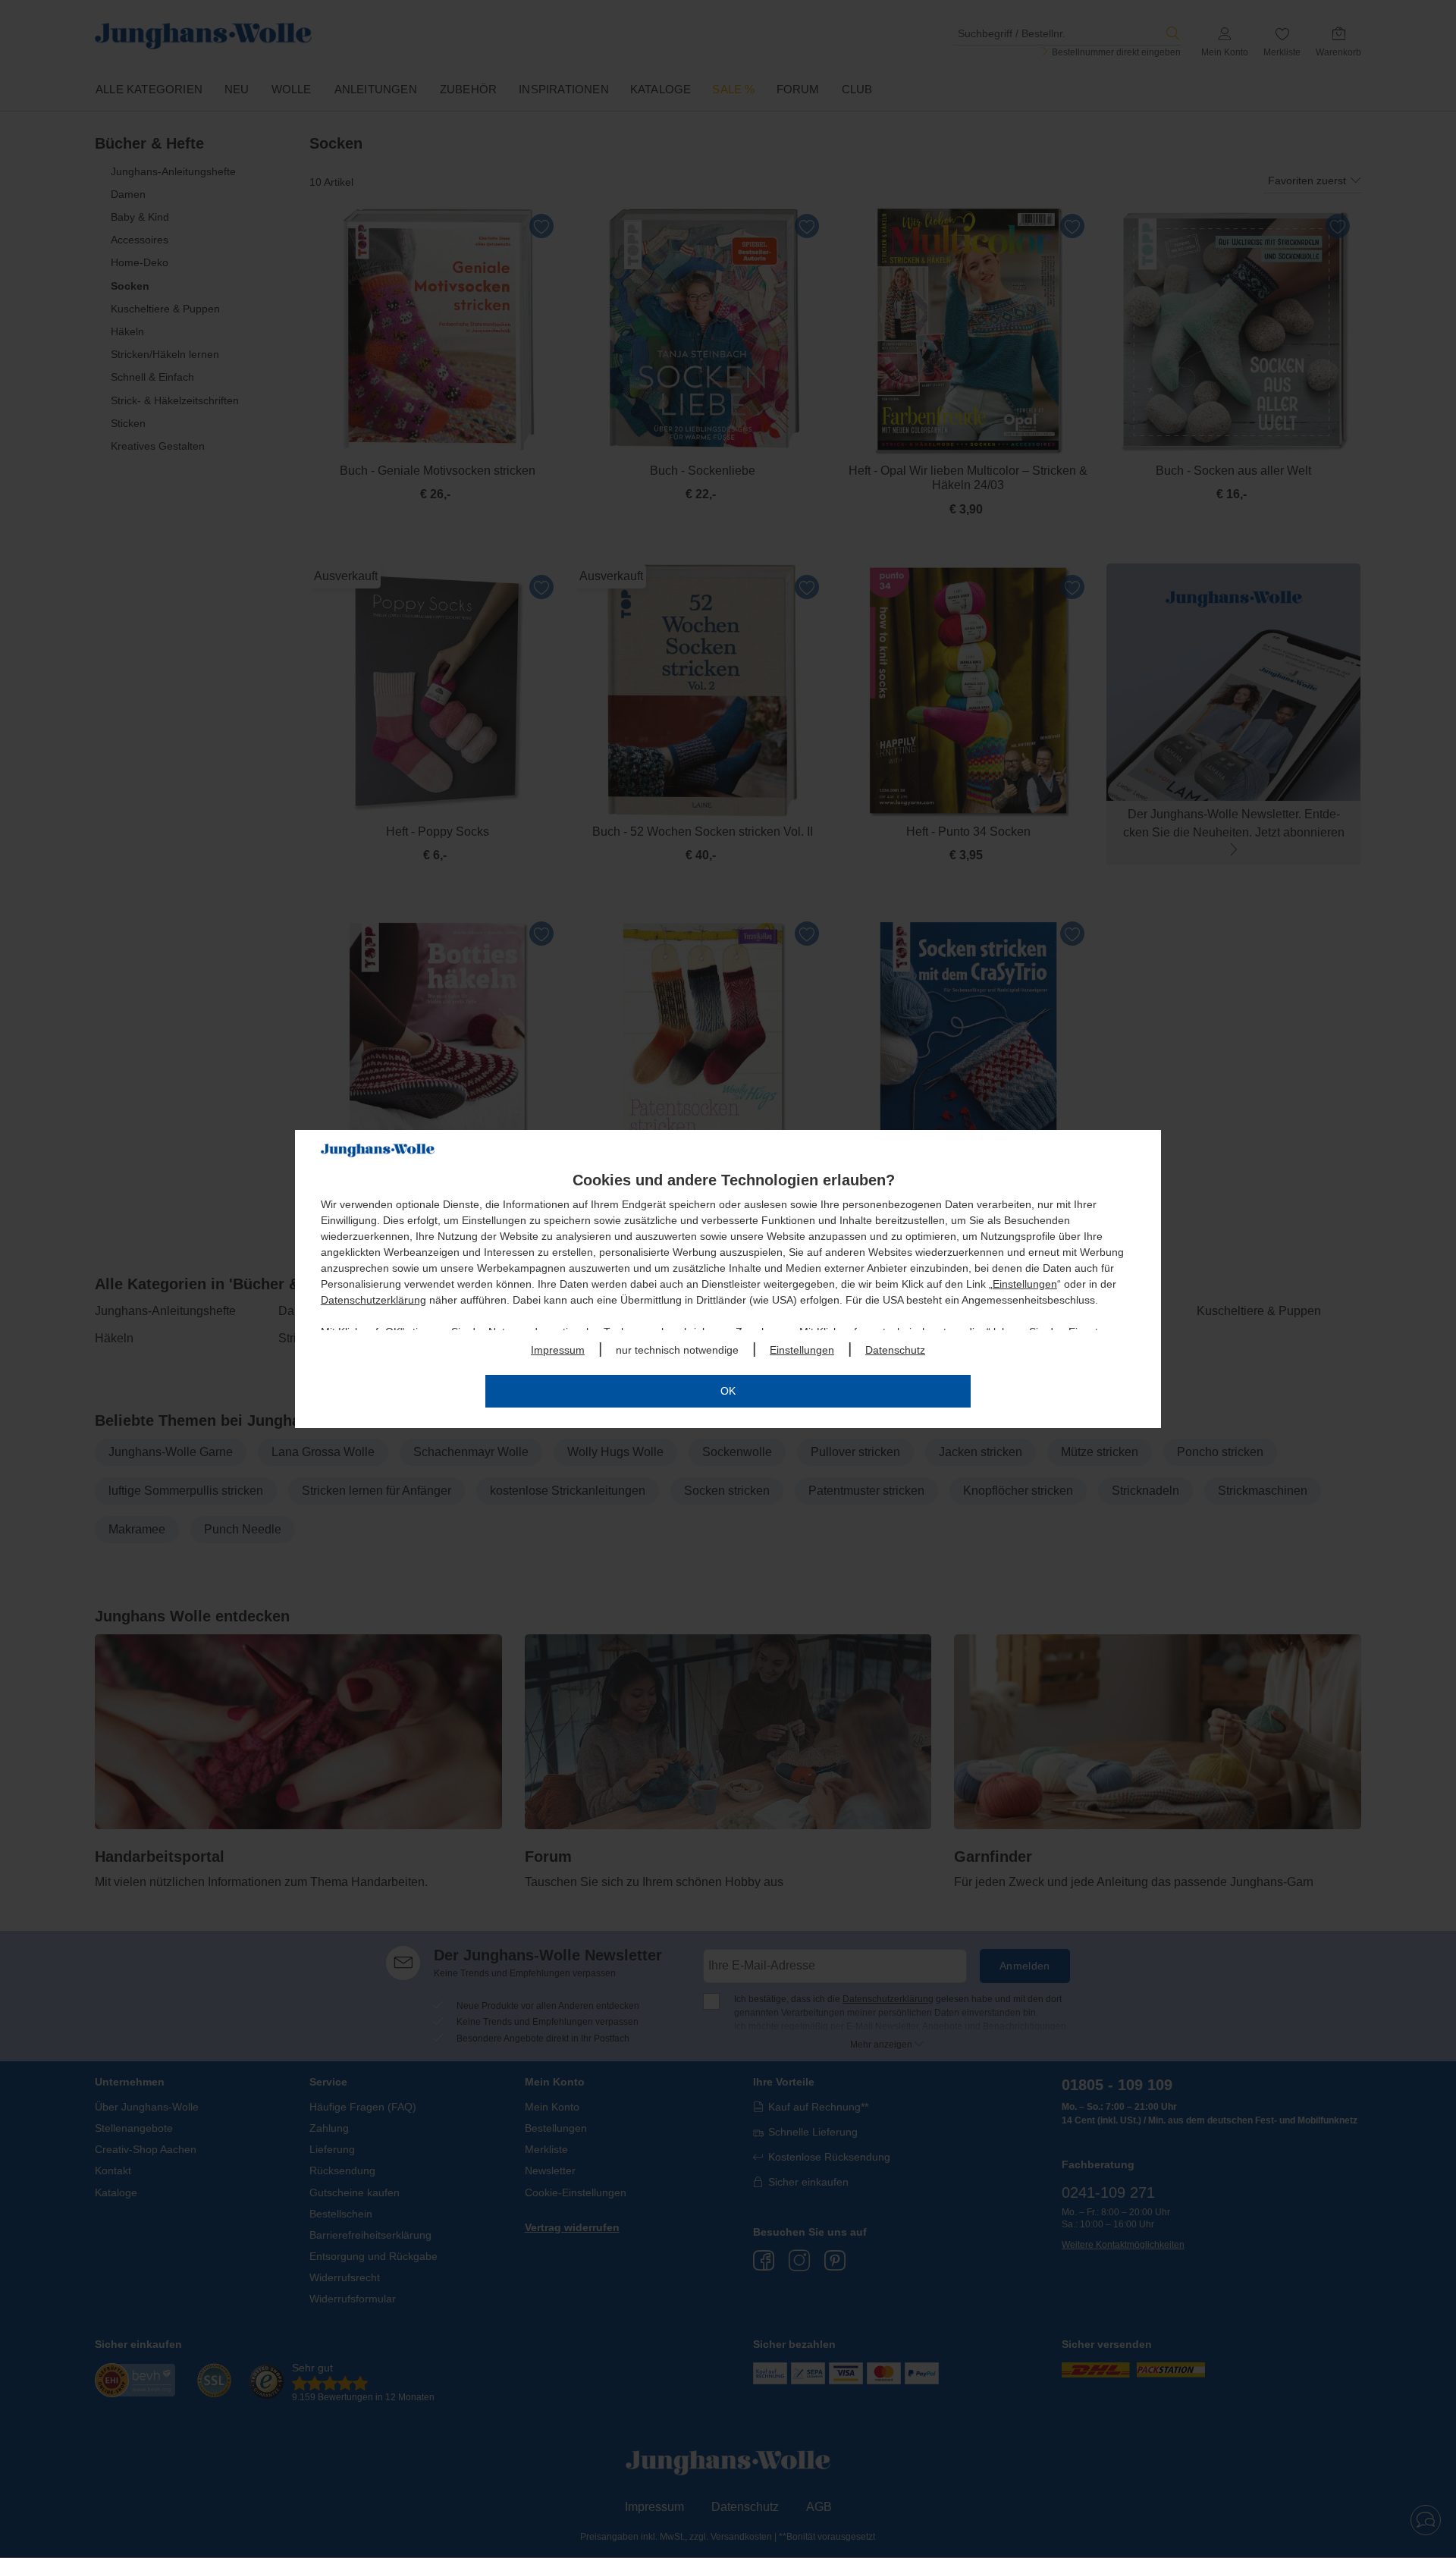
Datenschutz (895, 1350)
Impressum (558, 1350)
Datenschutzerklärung (373, 1300)
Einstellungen (1025, 1284)
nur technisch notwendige (677, 1350)
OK (728, 1391)
